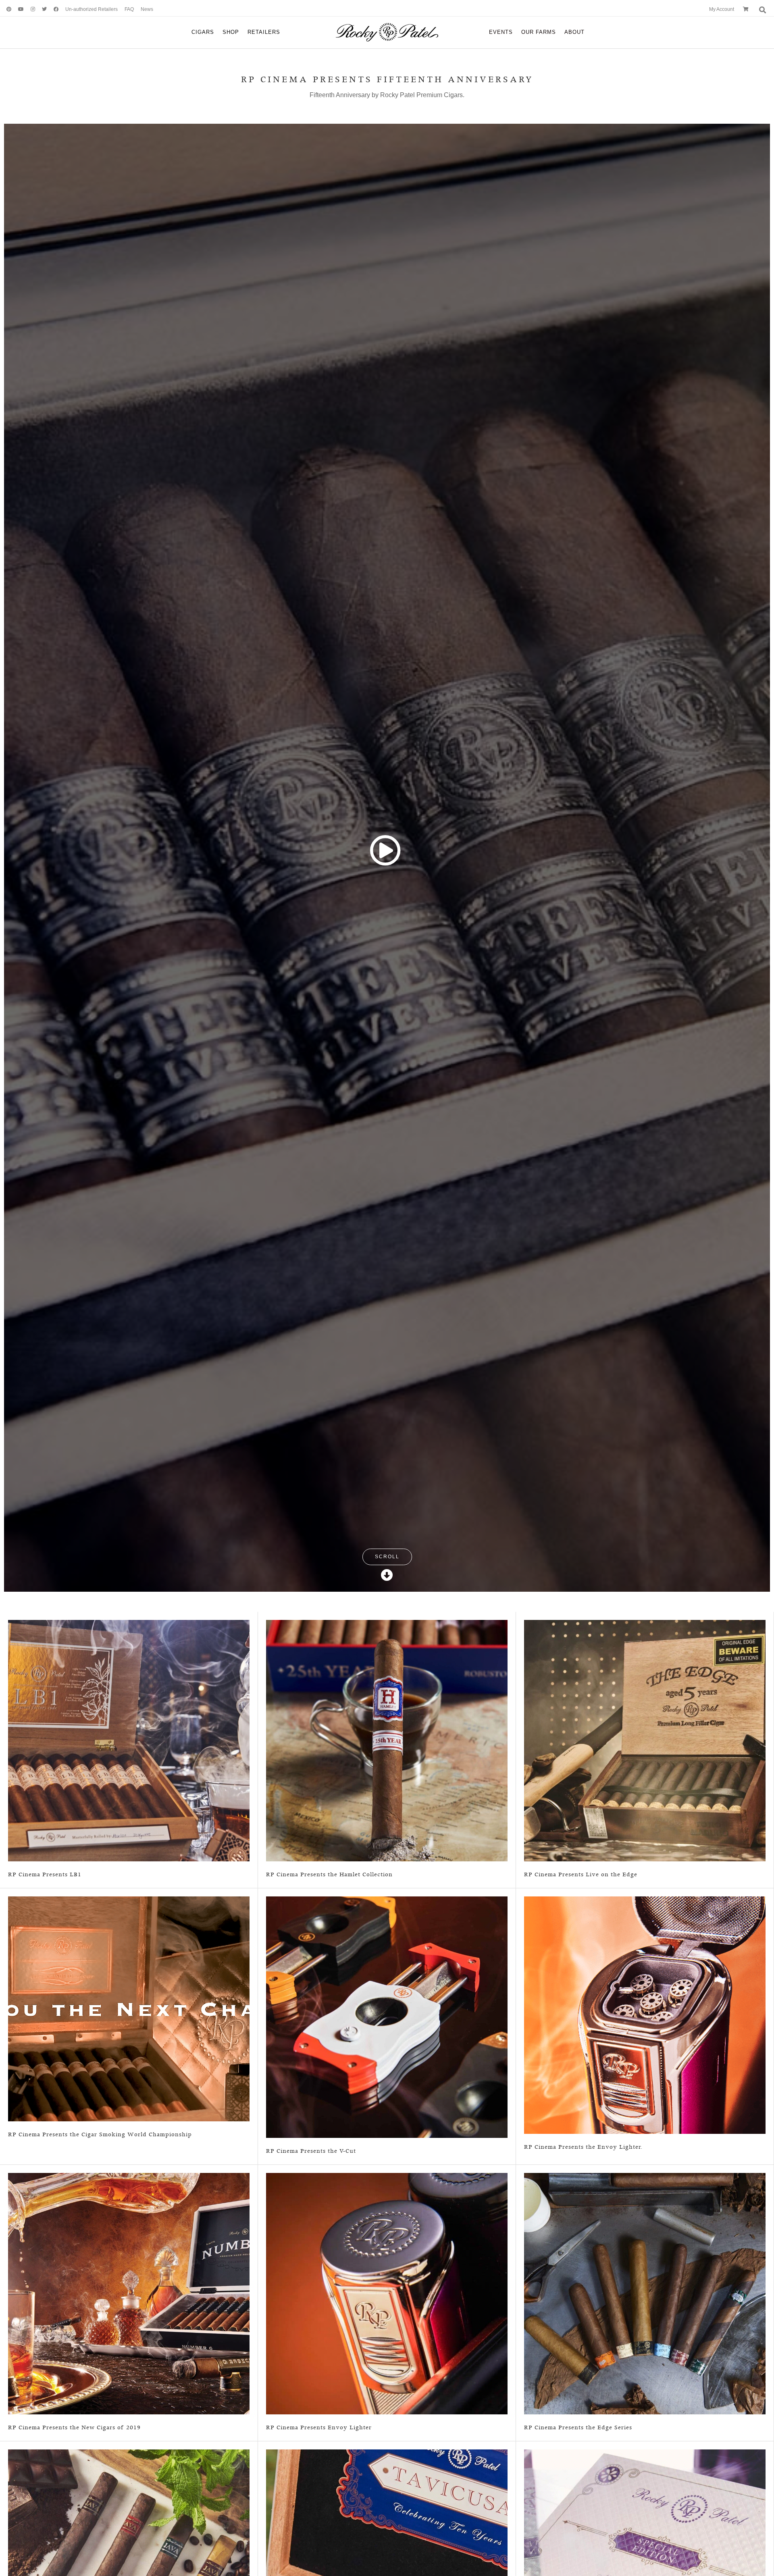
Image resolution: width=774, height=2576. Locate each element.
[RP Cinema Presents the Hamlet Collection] (387, 1740)
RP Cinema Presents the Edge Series (578, 2428)
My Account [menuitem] (722, 9)
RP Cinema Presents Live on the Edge (581, 1875)
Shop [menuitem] (231, 32)
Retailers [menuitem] (264, 32)
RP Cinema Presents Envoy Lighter (319, 2428)
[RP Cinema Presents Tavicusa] (387, 2570)
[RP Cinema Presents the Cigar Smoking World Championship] (129, 2008)
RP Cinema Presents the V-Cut (311, 2151)
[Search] (762, 10)
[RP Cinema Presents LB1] (129, 1740)
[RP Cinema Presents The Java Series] (129, 2570)
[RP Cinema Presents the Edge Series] (645, 2293)
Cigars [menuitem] (203, 32)
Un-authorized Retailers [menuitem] (92, 9)
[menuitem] (6, 9)
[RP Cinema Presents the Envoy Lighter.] (645, 2015)
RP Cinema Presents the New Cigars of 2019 (74, 2428)
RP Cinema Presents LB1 (45, 1875)
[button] (387, 850)
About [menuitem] (574, 32)
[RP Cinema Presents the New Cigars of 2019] (129, 2293)
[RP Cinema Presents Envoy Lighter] (387, 2293)
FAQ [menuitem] (129, 9)
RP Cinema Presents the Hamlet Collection (329, 1875)
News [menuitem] (147, 9)
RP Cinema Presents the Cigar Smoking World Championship (100, 2135)
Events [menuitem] (501, 32)
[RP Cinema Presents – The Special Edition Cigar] (645, 2570)
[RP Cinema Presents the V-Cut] (387, 2017)
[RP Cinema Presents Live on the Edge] (645, 1740)
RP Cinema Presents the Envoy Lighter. (583, 2147)
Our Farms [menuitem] (539, 32)
